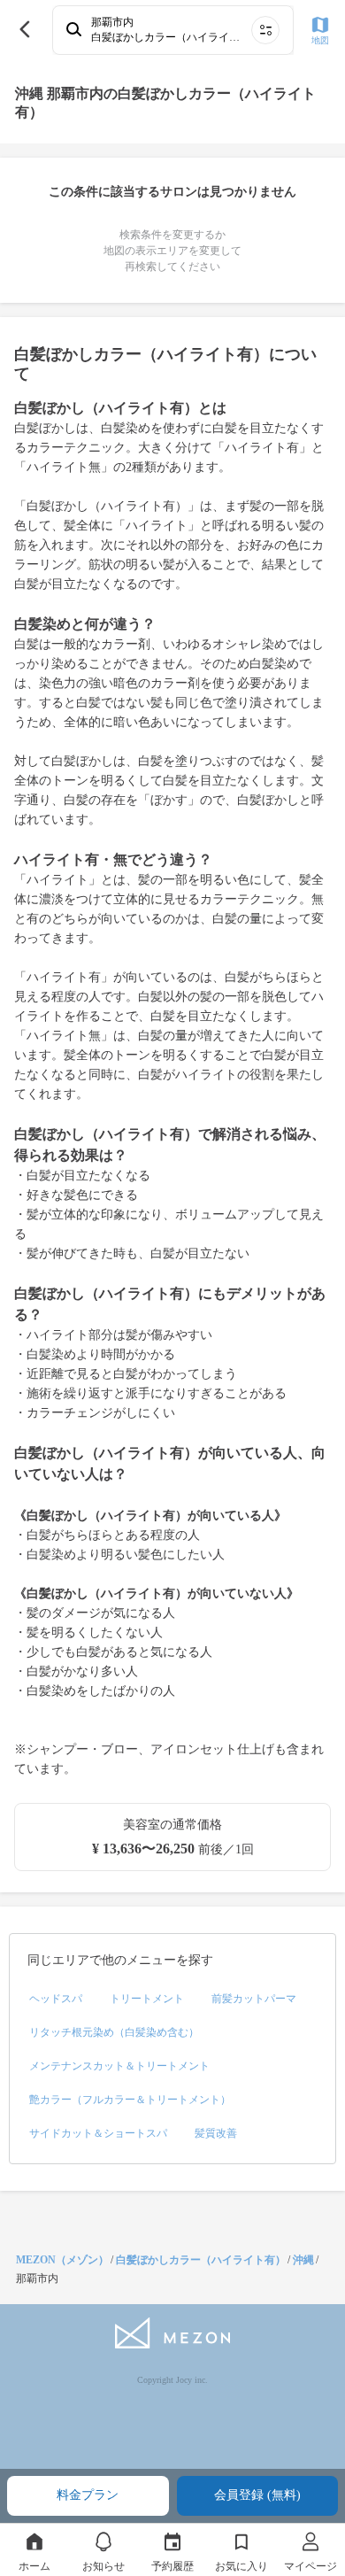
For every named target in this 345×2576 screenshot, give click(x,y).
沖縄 (303, 2260)
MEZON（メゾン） (62, 2260)
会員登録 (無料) (257, 2495)
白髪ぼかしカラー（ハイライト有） (201, 2260)
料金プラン (88, 2495)
